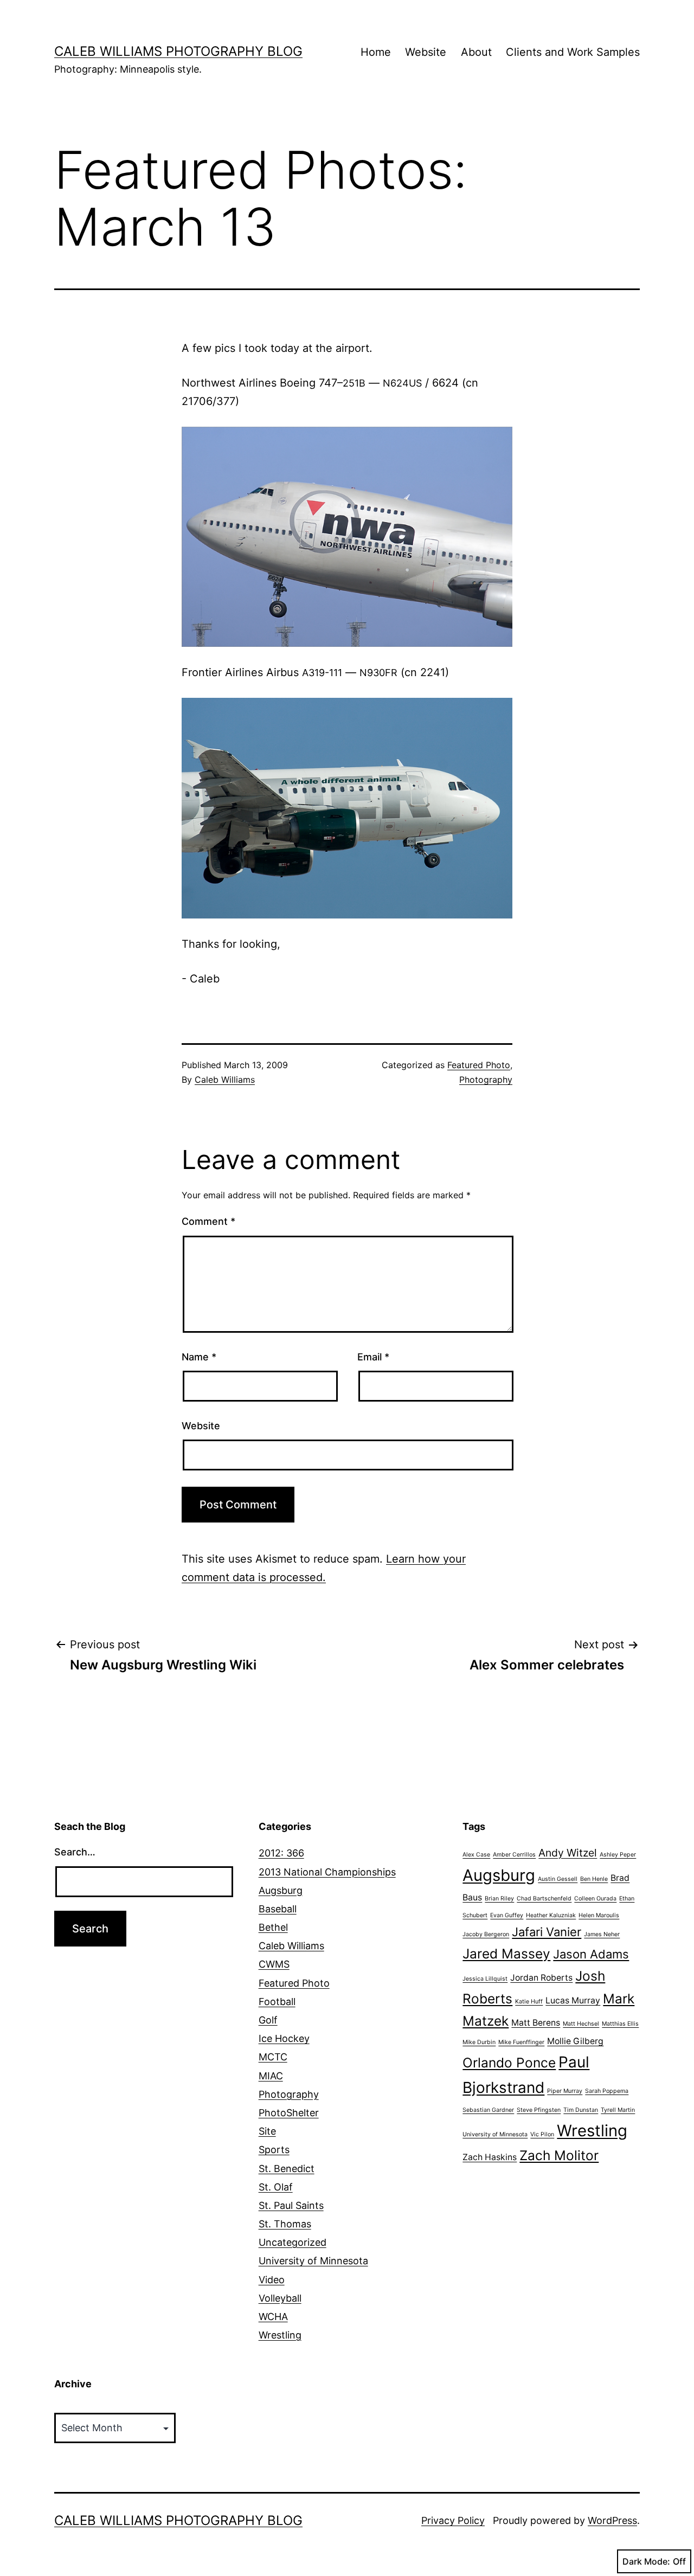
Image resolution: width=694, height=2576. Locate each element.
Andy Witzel (568, 1853)
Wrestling (280, 2335)
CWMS (274, 1964)
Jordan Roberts (541, 1978)
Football (277, 2002)
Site (267, 2131)
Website (426, 52)
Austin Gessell (558, 1879)
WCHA (273, 2317)
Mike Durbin (479, 2042)
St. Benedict (287, 2169)
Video (272, 2280)
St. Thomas (285, 2224)
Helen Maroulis (599, 1915)
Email (373, 1357)
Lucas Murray (573, 2000)
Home (376, 52)
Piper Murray (565, 2091)
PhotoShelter (289, 2113)
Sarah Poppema (607, 2091)
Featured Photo (479, 1065)
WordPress (612, 2520)
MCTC (273, 2057)
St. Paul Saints (291, 2205)
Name (199, 1357)
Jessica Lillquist (485, 1979)
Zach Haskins (490, 2157)
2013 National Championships (327, 1872)
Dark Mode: (646, 2561)
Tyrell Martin (618, 2110)
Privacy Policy (453, 2520)
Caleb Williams (225, 1080)
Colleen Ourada (595, 1899)
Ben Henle (594, 1879)
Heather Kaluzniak (551, 1915)
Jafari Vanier (547, 1932)
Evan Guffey (507, 1915)
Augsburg (281, 1890)
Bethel (273, 1927)
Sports (274, 2150)
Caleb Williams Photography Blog (178, 51)
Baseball (278, 1909)
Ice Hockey (284, 2038)
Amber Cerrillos (514, 1855)
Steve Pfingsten (539, 2110)
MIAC (271, 2076)
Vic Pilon (542, 2134)
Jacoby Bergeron (486, 1934)
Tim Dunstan (581, 2110)
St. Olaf (276, 2187)
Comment (208, 1221)
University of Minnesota (313, 2261)
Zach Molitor (559, 2155)
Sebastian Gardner (488, 2110)
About (476, 52)
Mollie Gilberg (575, 2041)
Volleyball (280, 2298)
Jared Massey (506, 1954)
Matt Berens (536, 2023)
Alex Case (476, 1855)
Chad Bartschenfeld (544, 1899)
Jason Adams (591, 1954)
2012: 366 (281, 1853)
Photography (486, 1080)
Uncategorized (293, 2242)
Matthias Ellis (620, 2024)
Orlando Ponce (509, 2063)
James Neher (602, 1934)
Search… (75, 1852)
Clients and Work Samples (573, 52)
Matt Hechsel (581, 2024)
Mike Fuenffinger (521, 2042)
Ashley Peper (618, 1855)
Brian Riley (499, 1899)
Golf (268, 2020)
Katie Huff (529, 2002)
